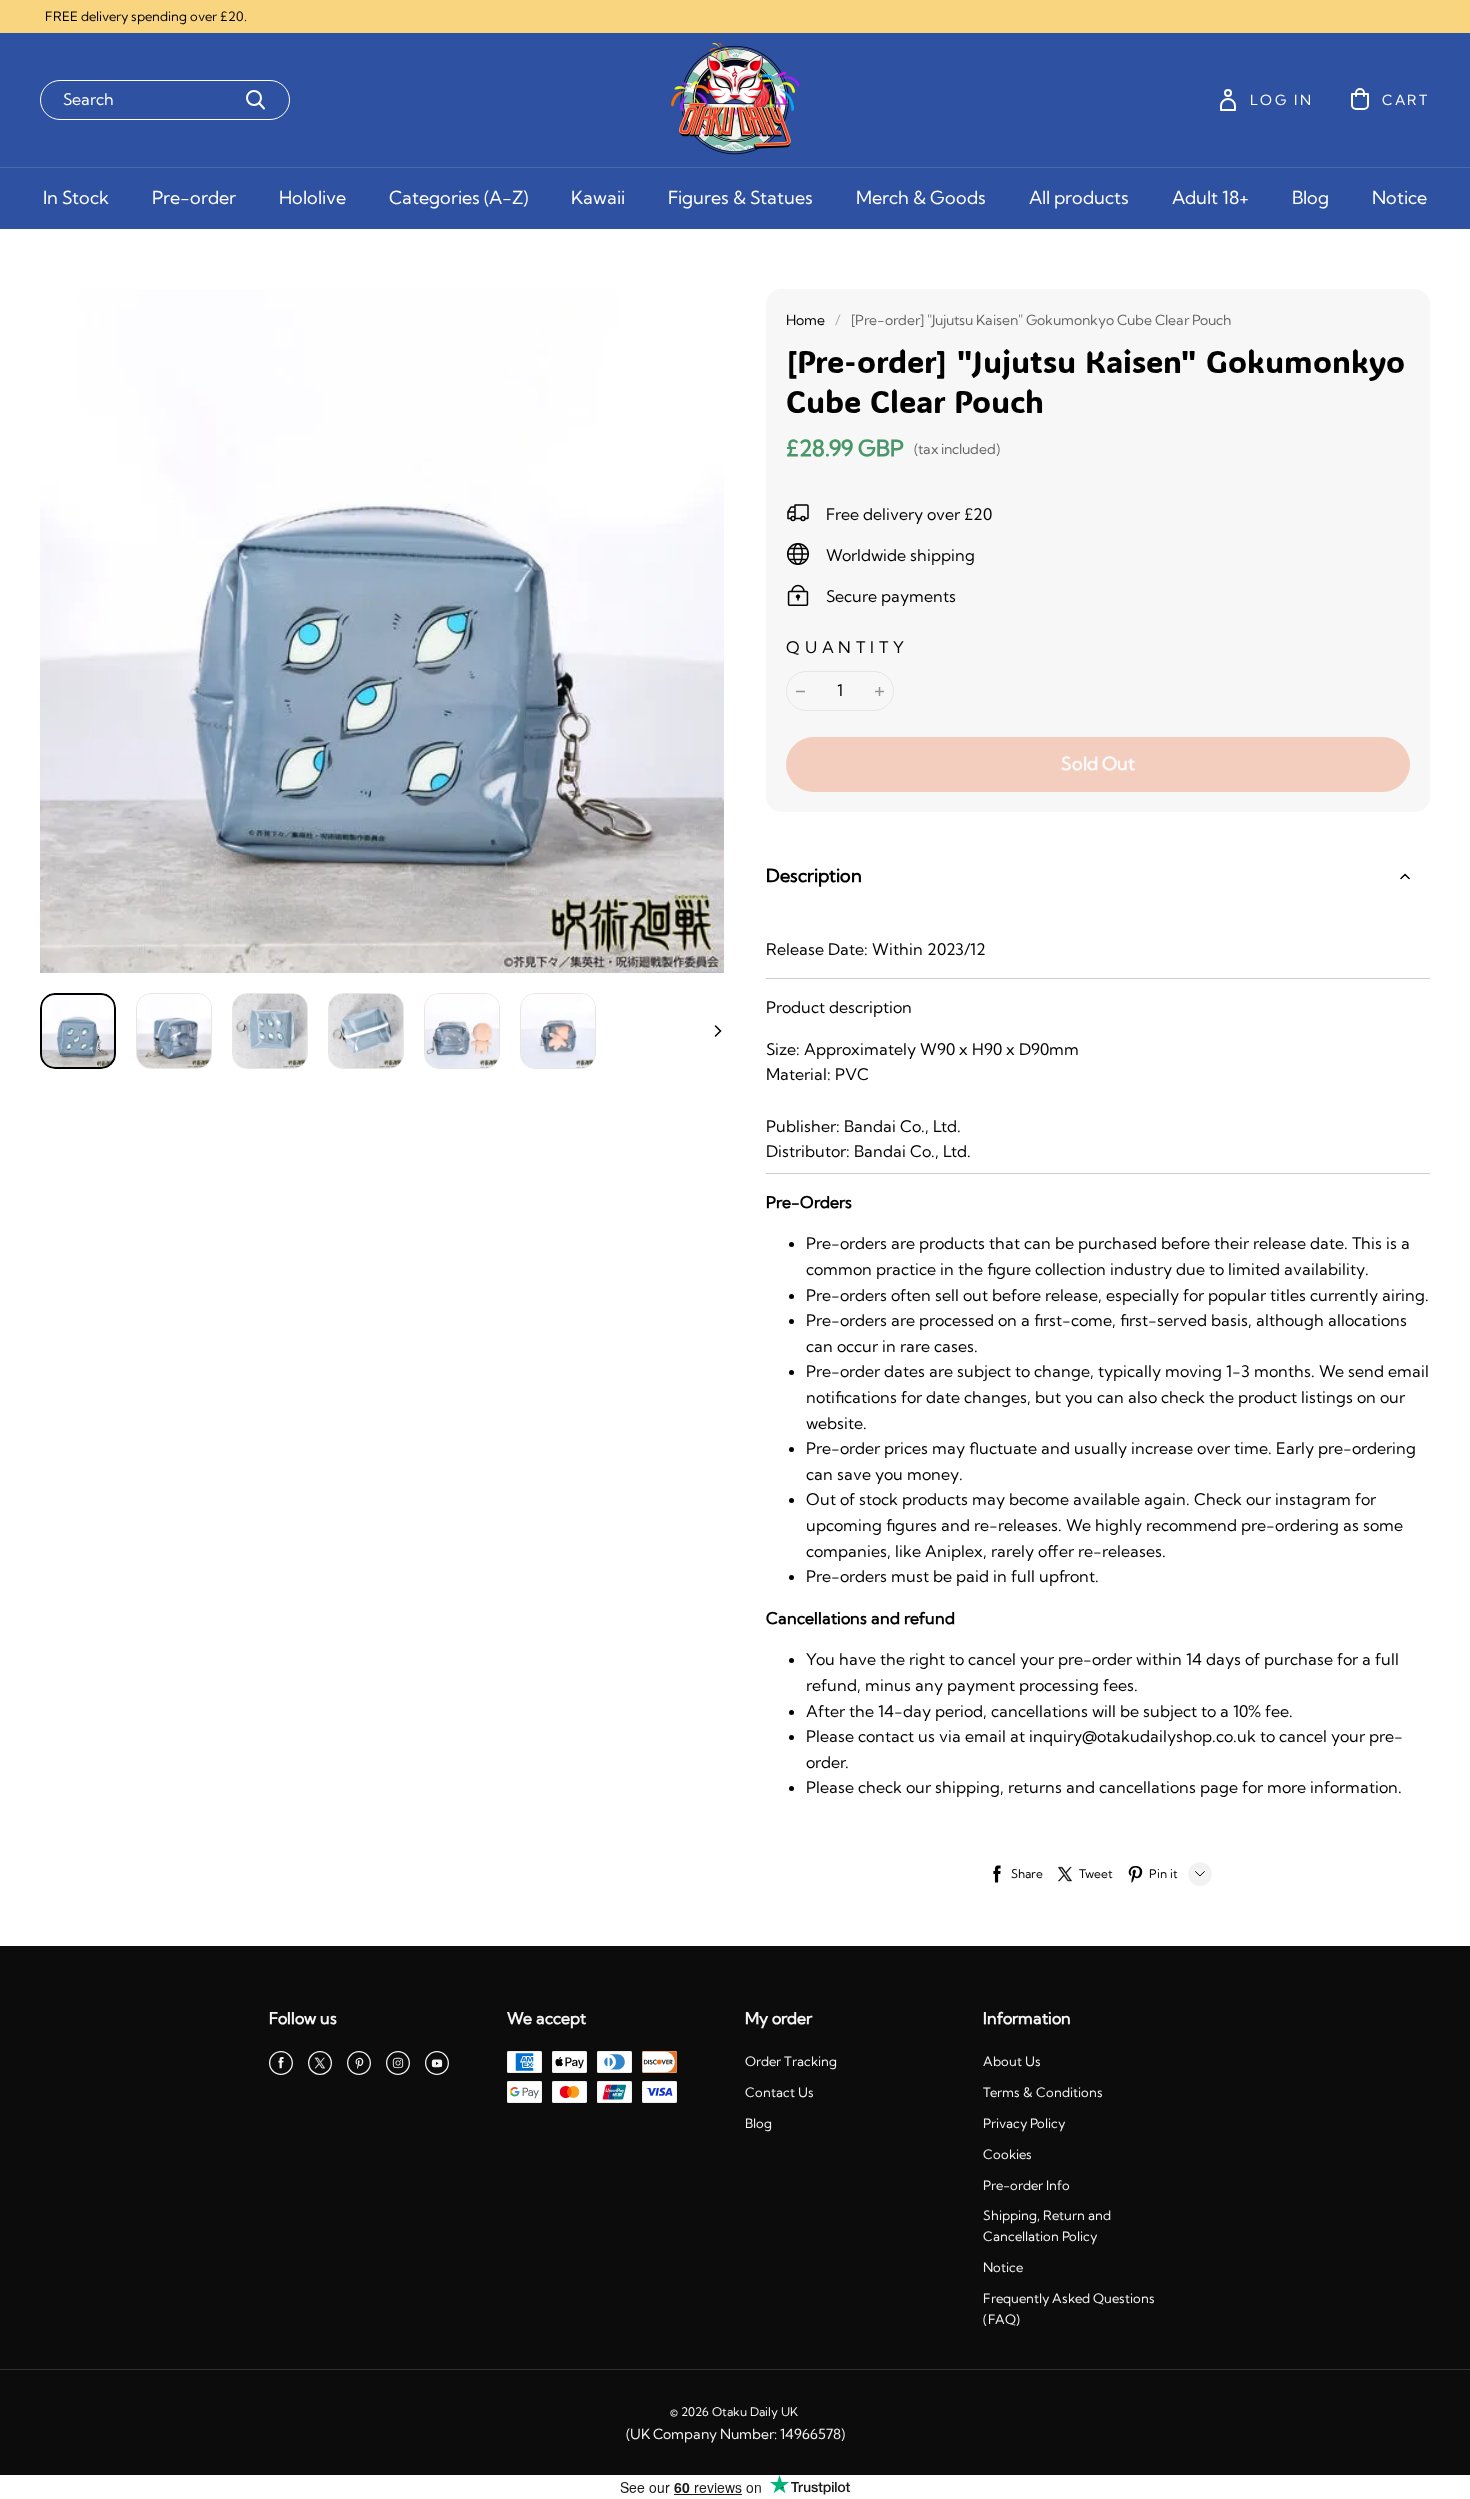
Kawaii (598, 197)
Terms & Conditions (1043, 2092)
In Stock (76, 197)
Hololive (312, 197)
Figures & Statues (740, 197)
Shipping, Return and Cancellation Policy (1047, 2225)
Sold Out (1098, 763)
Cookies (1007, 2154)
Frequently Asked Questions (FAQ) (1069, 2308)
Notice (1399, 197)
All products (1079, 197)
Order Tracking (791, 2061)
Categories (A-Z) (458, 197)
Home (805, 320)
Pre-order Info (1026, 2185)
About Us (1012, 2061)
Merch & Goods (921, 197)
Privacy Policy (1024, 2123)
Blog (1310, 197)
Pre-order (194, 197)
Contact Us (779, 2092)
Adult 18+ (1210, 197)
